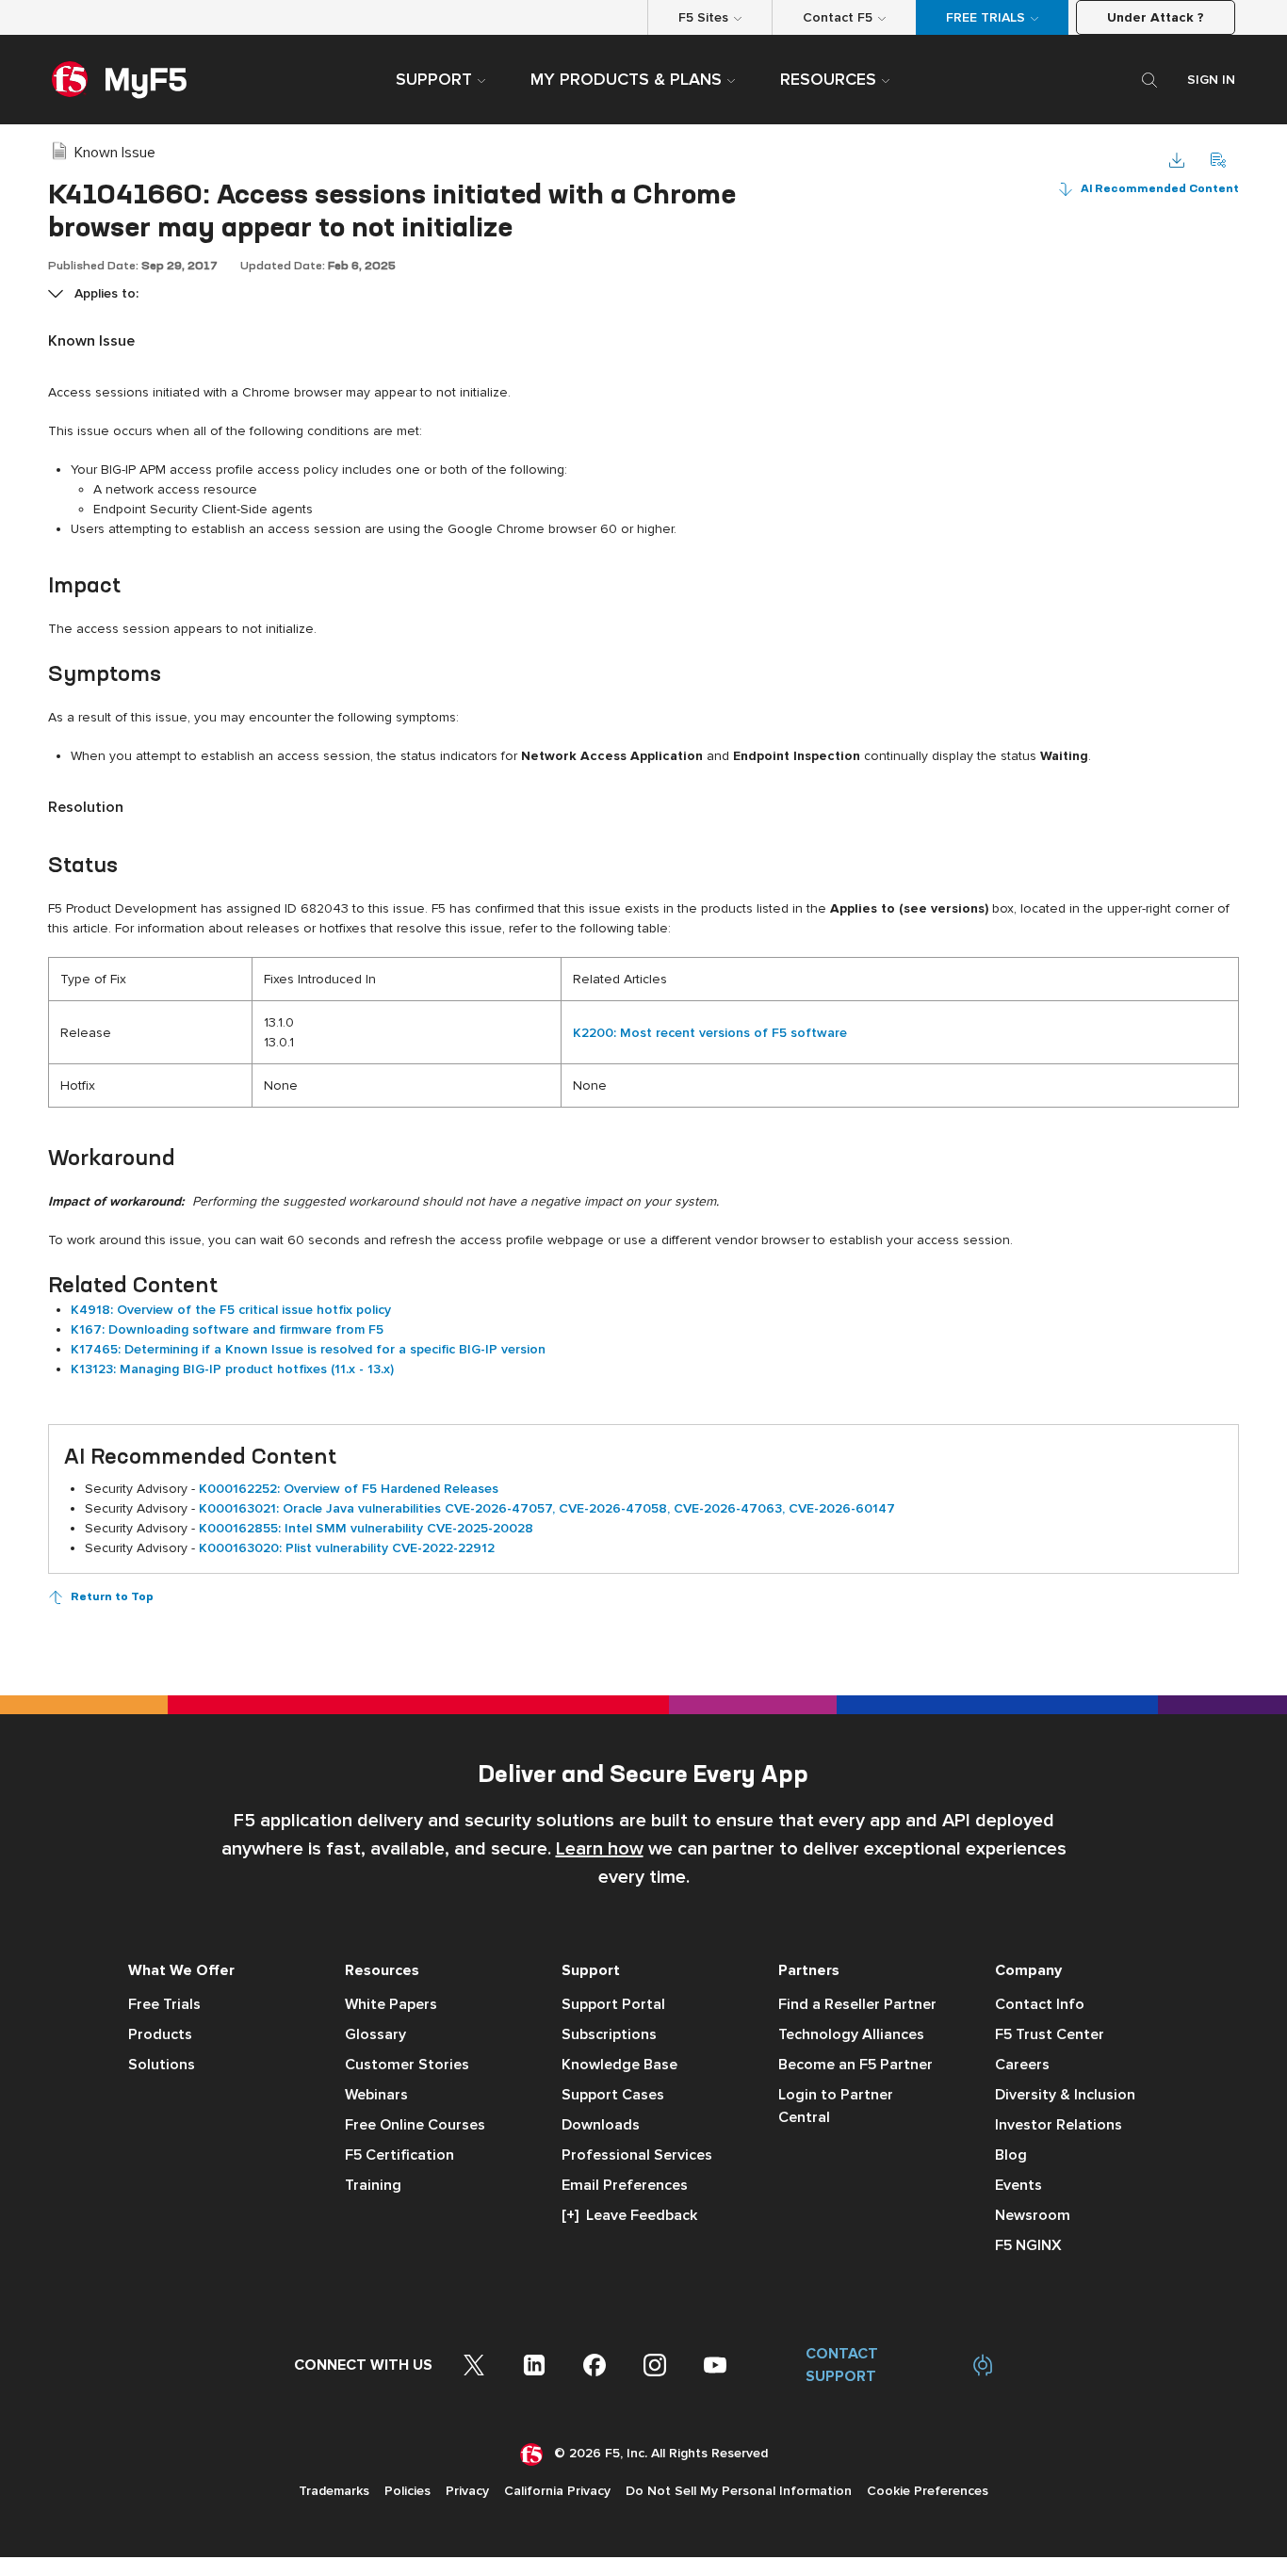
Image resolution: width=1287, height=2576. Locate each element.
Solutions (162, 2065)
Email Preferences (625, 2185)
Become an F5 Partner (855, 2065)
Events (1018, 2185)
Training (373, 2185)
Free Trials (164, 2004)
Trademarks (334, 2491)
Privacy (467, 2491)
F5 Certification (399, 2155)
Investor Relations (1059, 2125)
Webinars (376, 2095)
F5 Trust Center (1050, 2034)
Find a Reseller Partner (857, 2004)
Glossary (375, 2034)
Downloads (601, 2125)
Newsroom (1033, 2215)
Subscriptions (609, 2034)
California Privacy (557, 2491)
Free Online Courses (415, 2125)
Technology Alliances (851, 2034)
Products (160, 2034)
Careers (1022, 2065)
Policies (407, 2491)
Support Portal (613, 2004)
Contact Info (1040, 2004)
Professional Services (637, 2155)
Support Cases (613, 2095)
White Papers (391, 2004)
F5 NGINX (1028, 2245)
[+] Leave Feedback (629, 2215)
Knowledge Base (619, 2065)
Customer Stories (407, 2065)
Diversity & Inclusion (1065, 2095)
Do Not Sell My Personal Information (739, 2491)
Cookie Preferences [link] (928, 2491)
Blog (1011, 2155)
